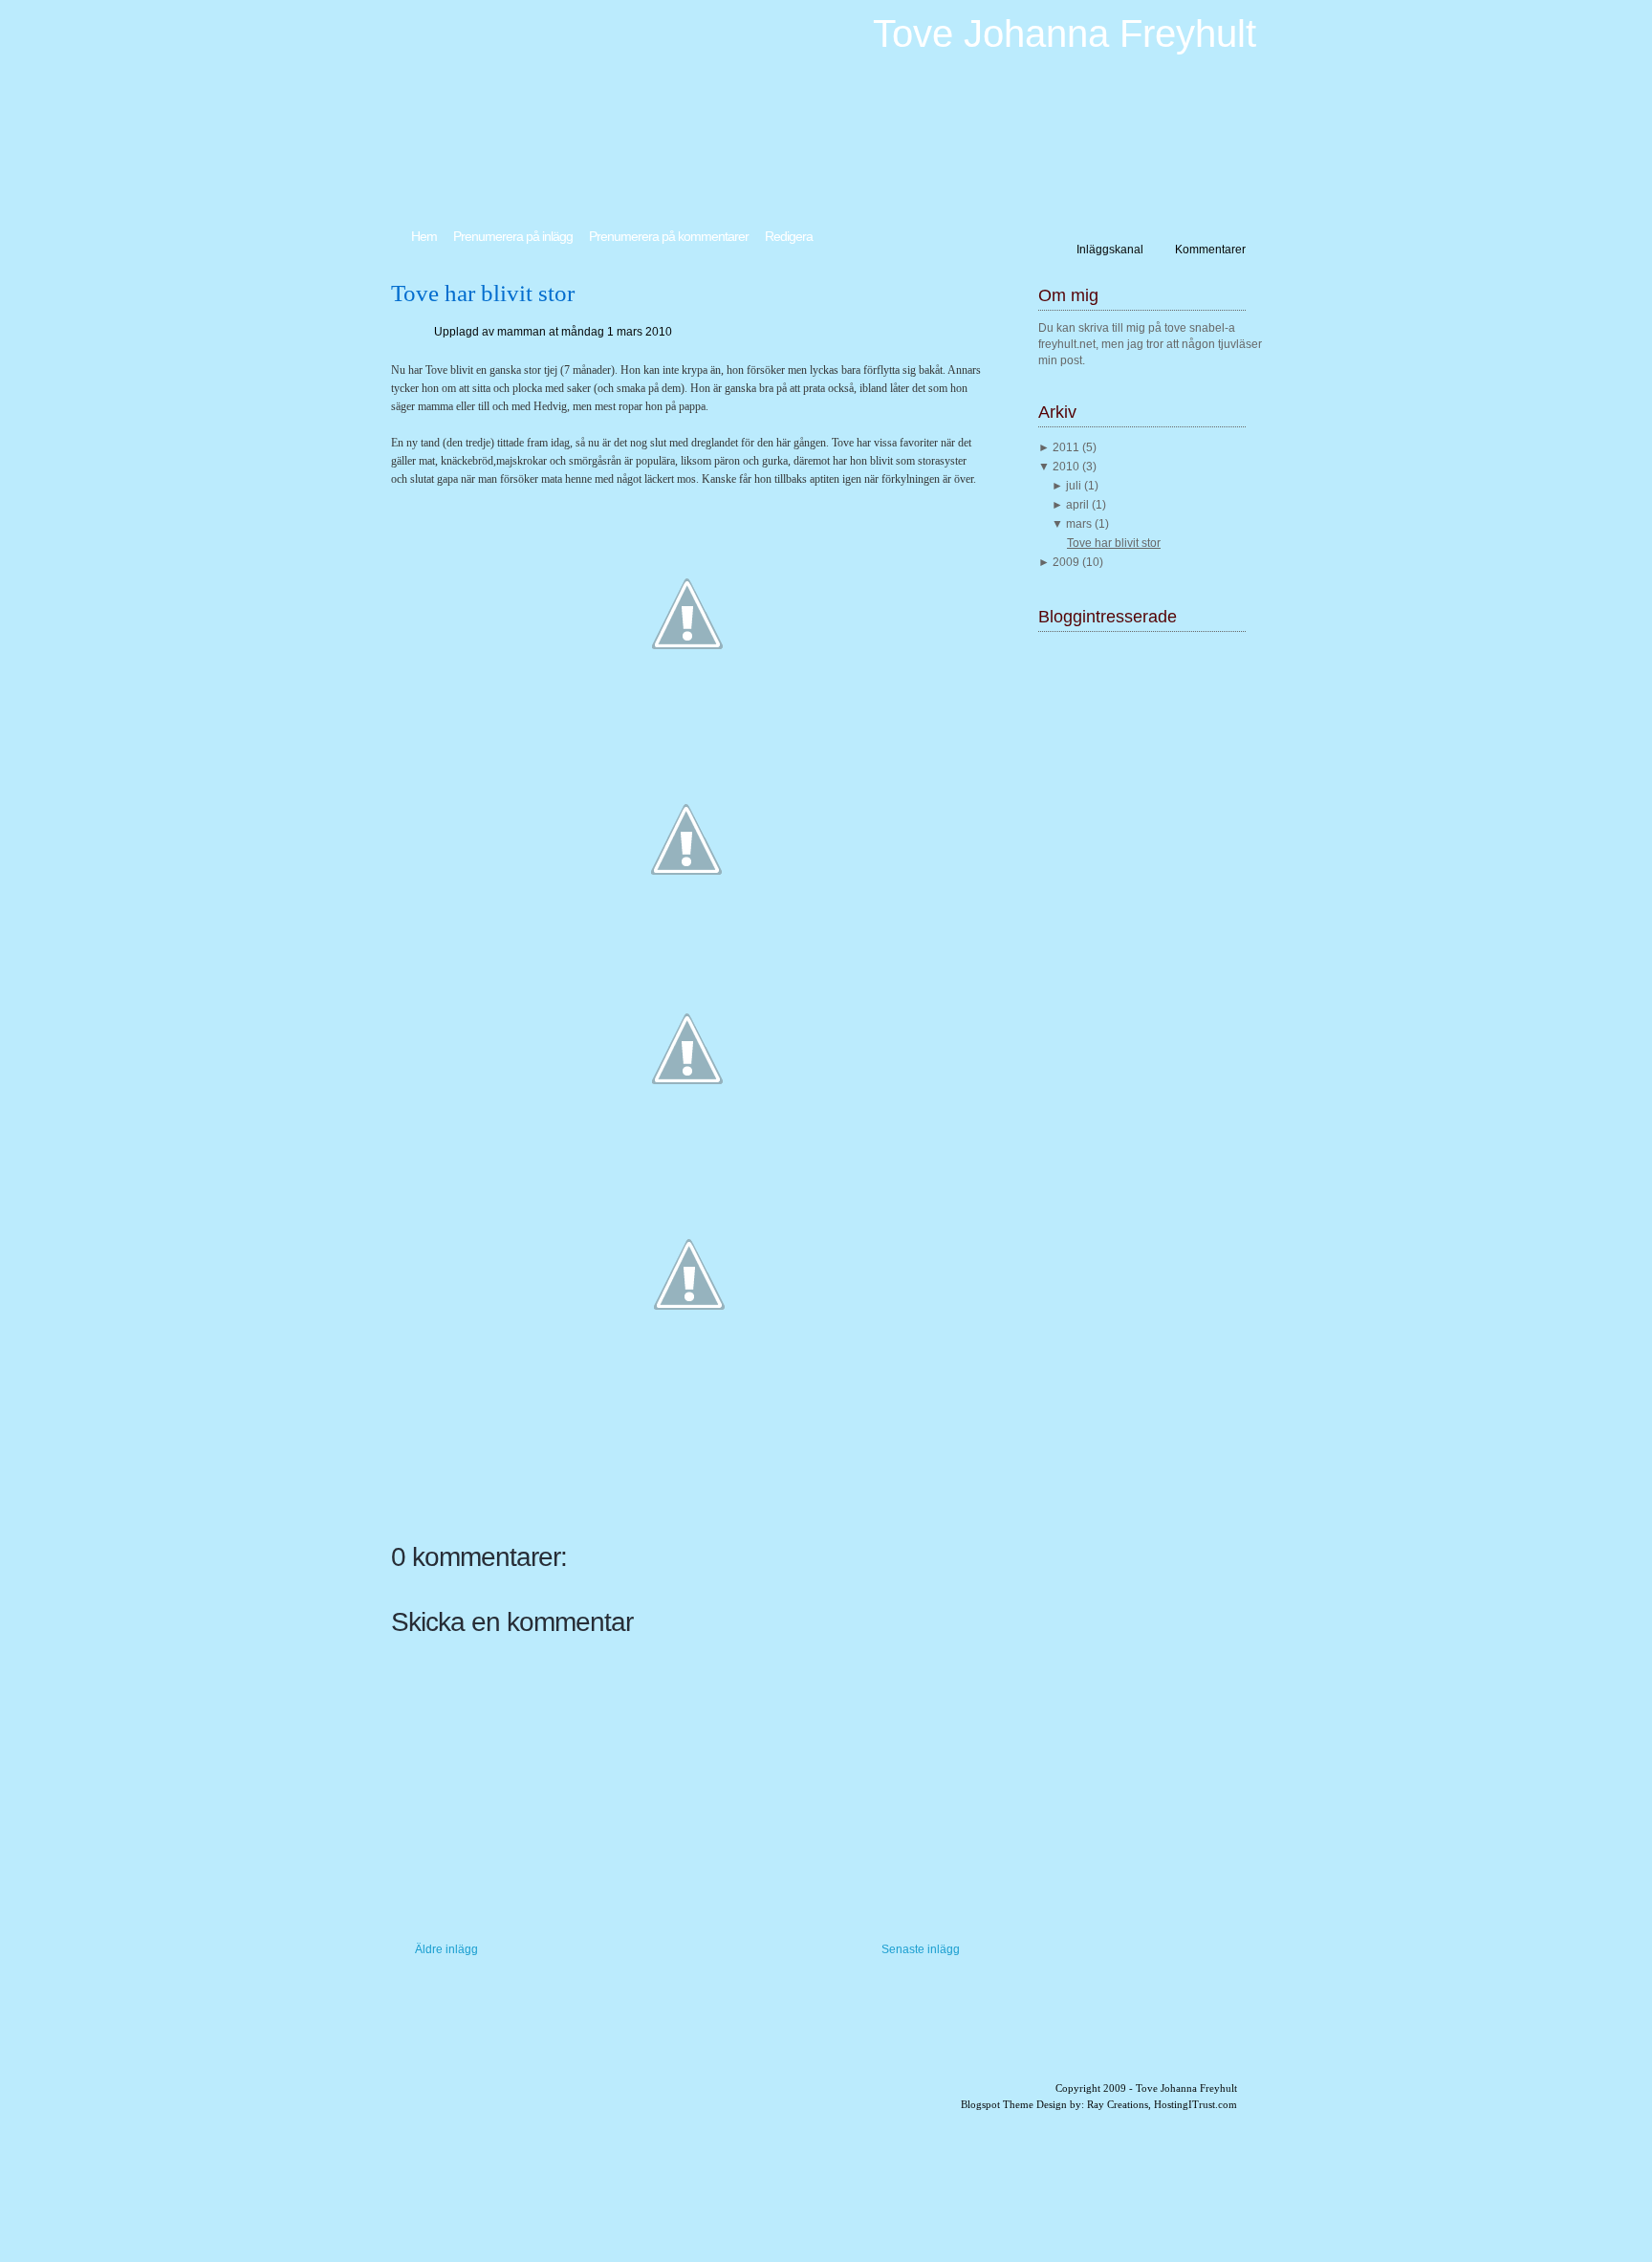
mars (1080, 524)
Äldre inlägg (446, 1949)
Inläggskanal (1110, 250)
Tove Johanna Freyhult (1065, 33)
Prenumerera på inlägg (513, 236)
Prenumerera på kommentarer (669, 236)
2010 (1067, 467)
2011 (1067, 447)
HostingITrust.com (1196, 2104)
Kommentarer (1210, 250)
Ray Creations (1118, 2104)
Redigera (789, 236)
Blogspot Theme (997, 2104)
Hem (424, 236)
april (1079, 505)
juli (1075, 486)
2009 (1067, 562)
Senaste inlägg (921, 1949)
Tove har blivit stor (483, 293)
